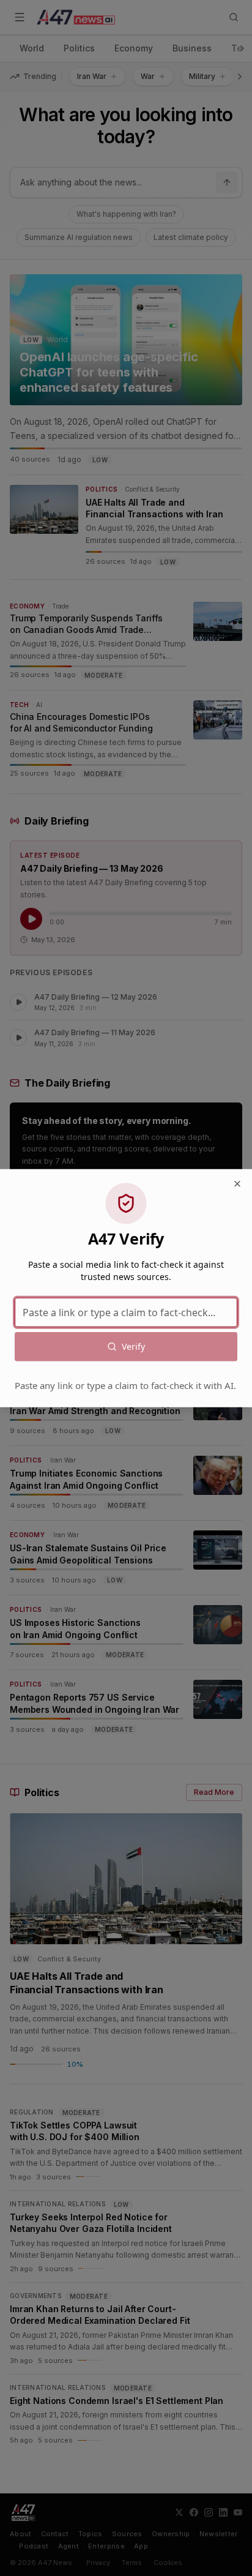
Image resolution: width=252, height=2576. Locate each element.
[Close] (237, 1184)
